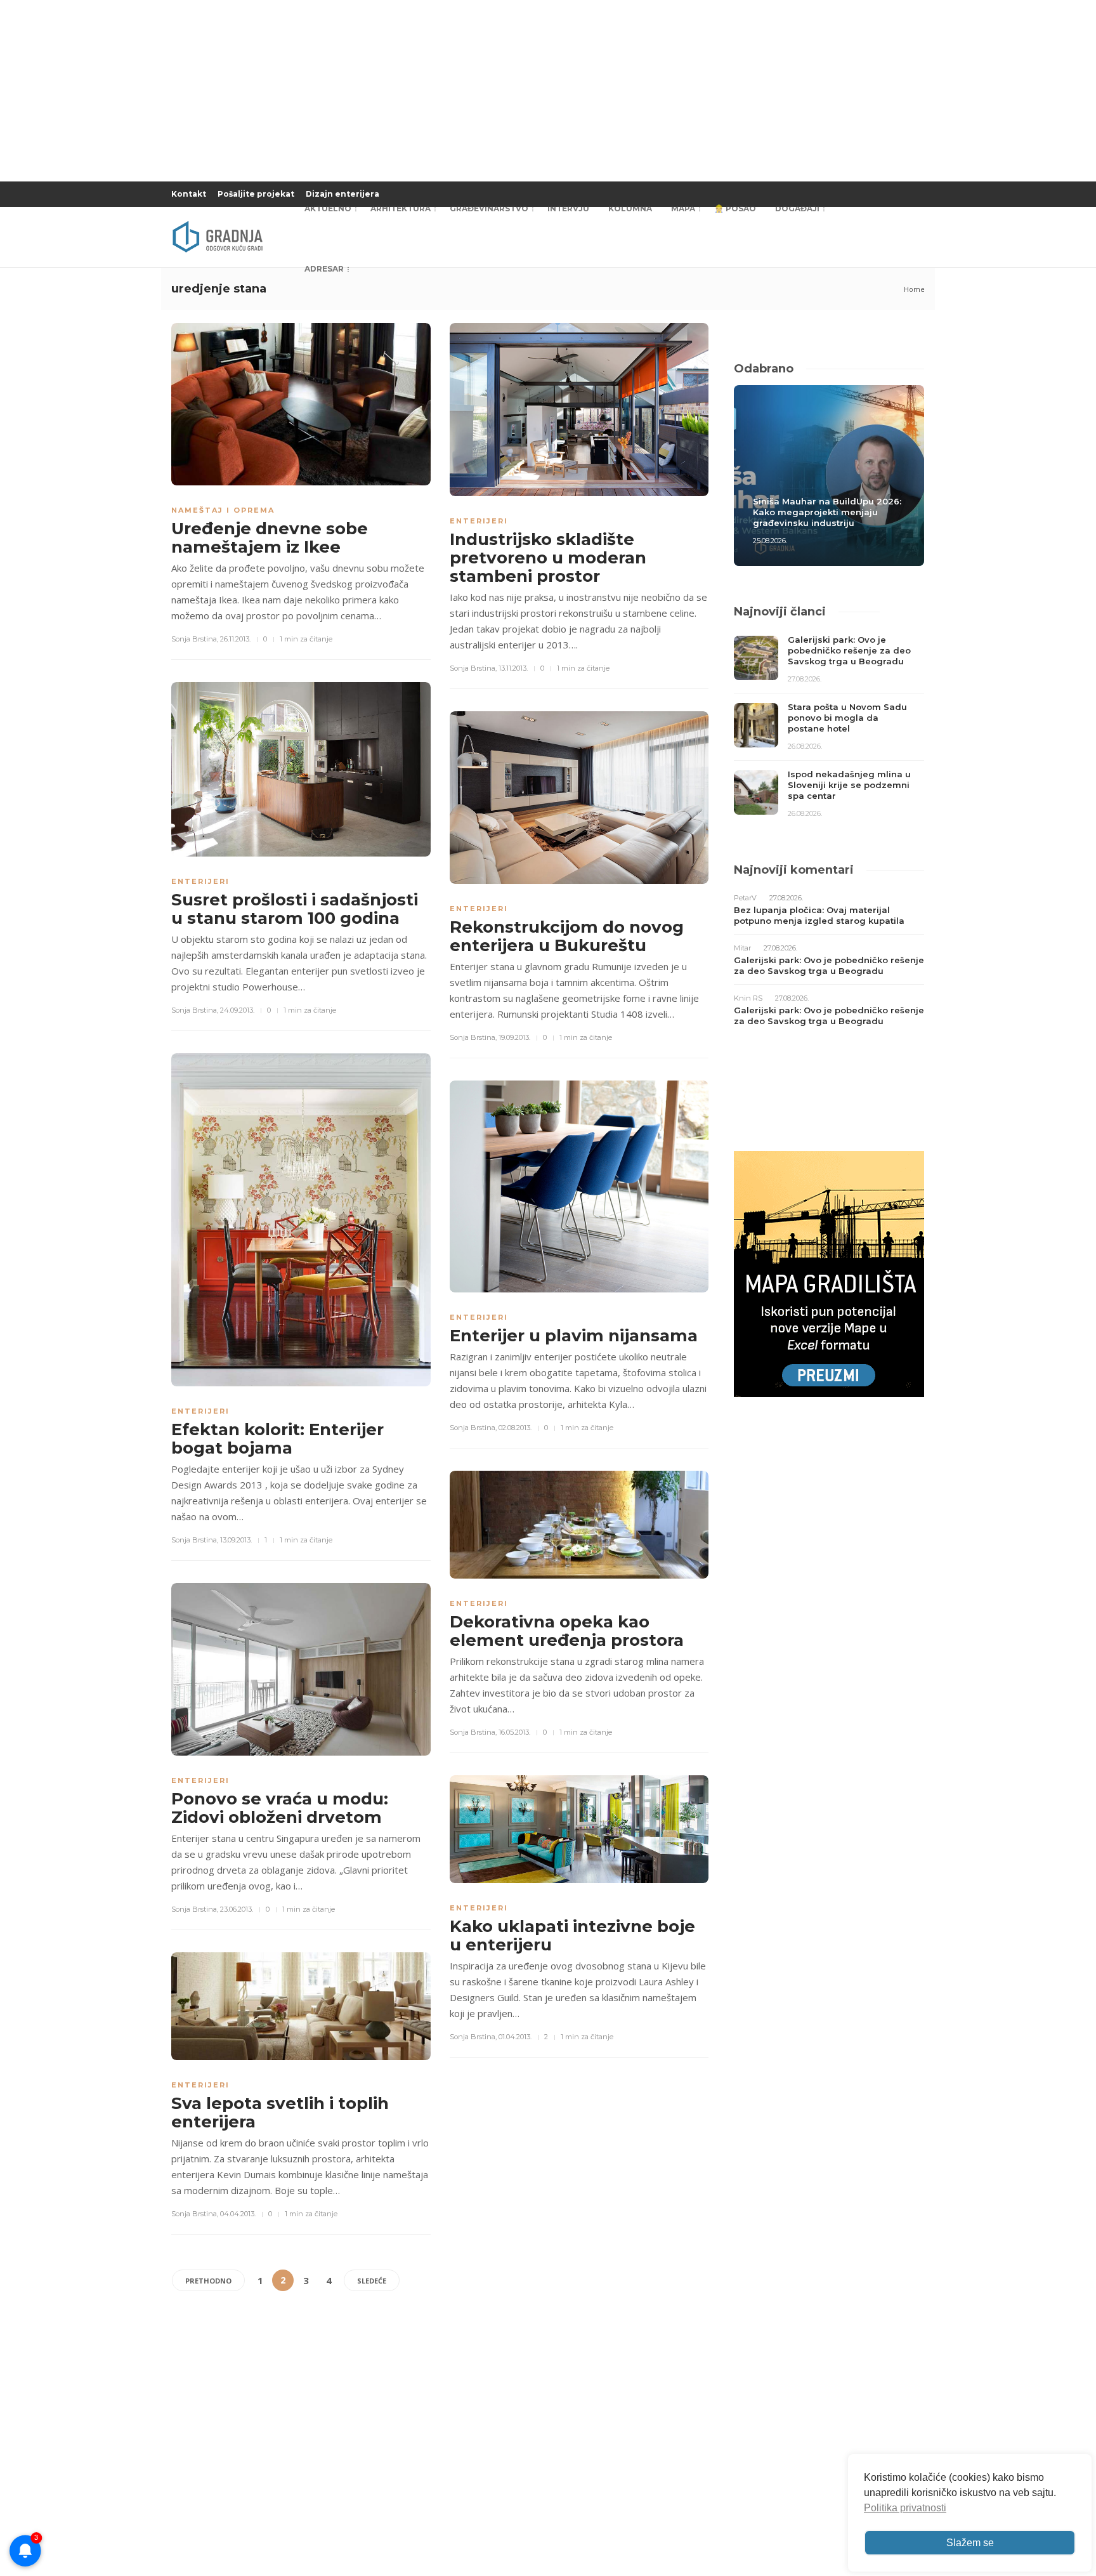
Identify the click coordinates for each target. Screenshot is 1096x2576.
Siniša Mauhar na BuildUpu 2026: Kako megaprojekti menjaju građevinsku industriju (827, 512)
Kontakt (189, 194)
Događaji (797, 208)
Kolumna (630, 208)
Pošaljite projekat (256, 194)
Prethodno (208, 2281)
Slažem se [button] (970, 2543)
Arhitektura (401, 208)
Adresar (324, 269)
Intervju (568, 208)
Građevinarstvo (489, 208)
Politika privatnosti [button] (905, 2508)
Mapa (683, 208)
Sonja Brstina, (195, 639)
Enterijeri (479, 521)
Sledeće (372, 2281)
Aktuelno (328, 208)
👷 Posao (735, 208)
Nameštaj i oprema (223, 510)
